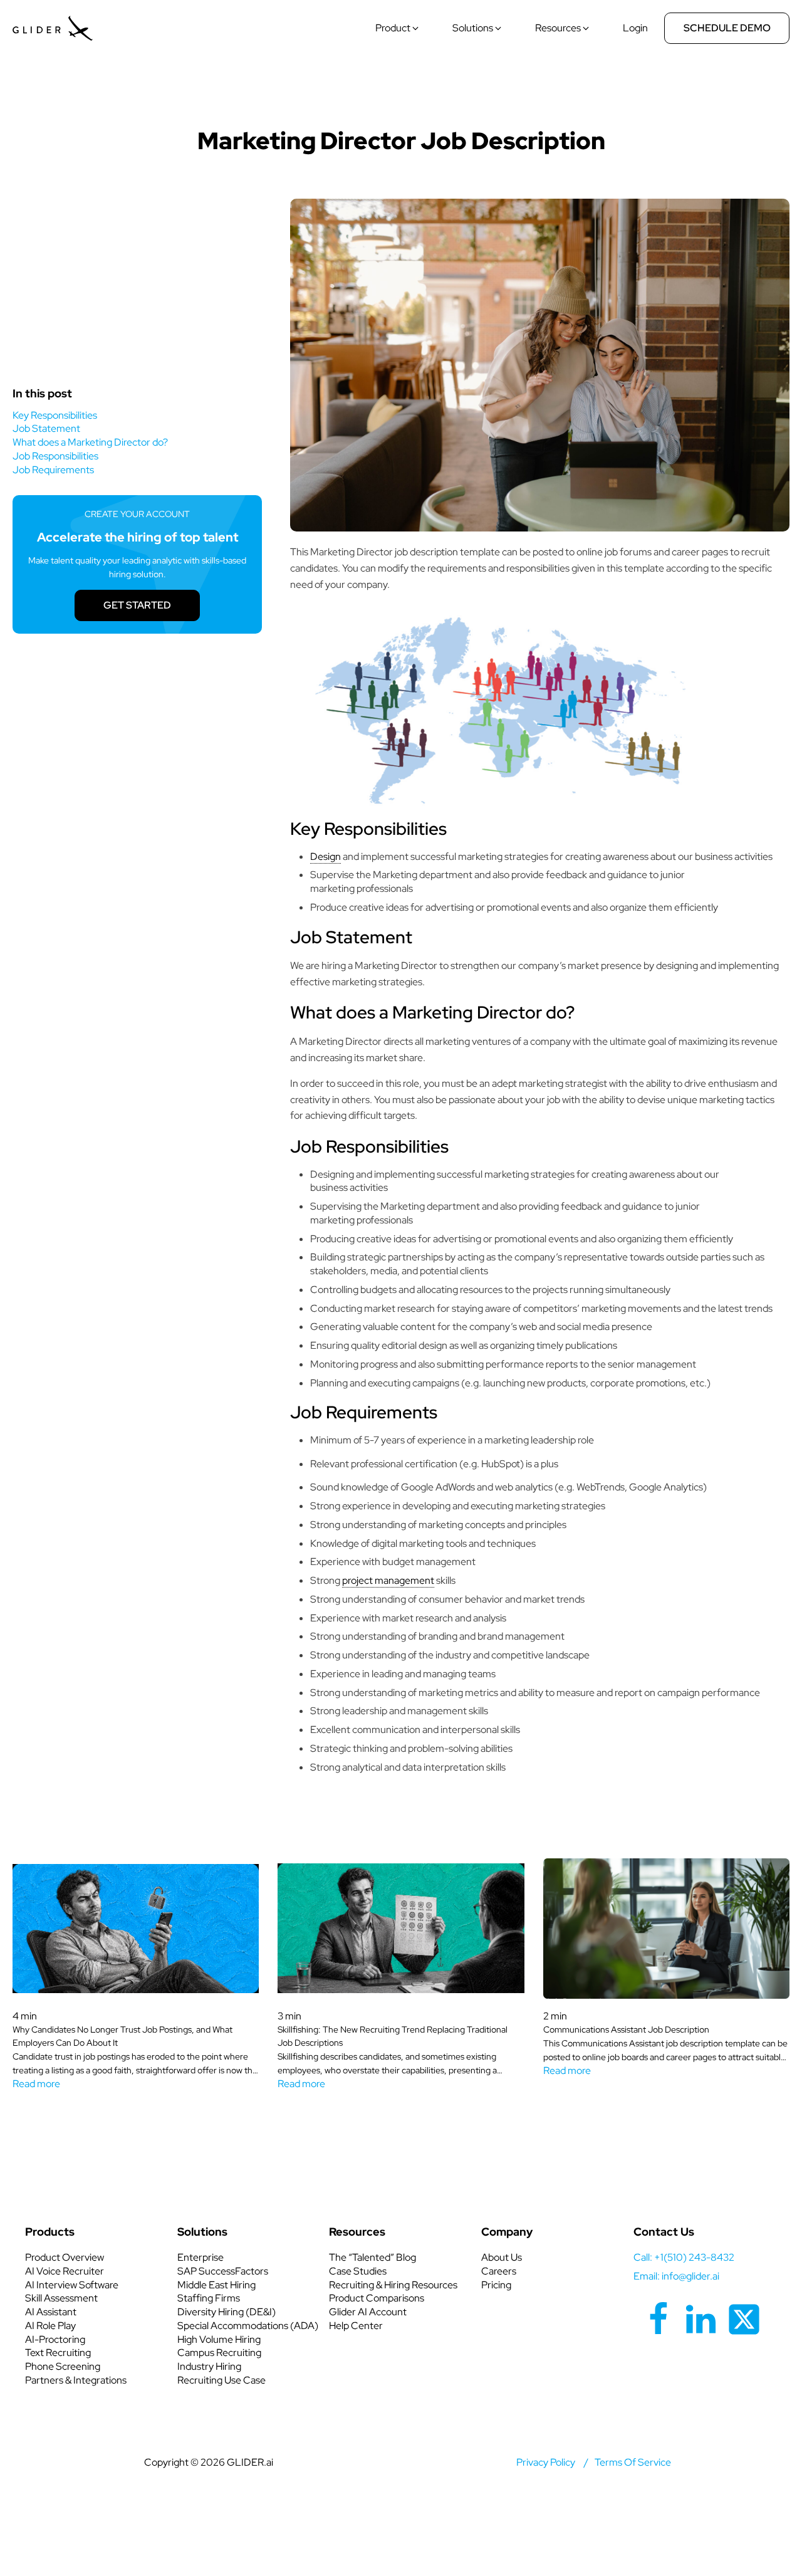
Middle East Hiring (216, 2285)
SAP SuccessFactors (223, 2271)
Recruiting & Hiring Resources (393, 2285)
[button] (398, 28)
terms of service (633, 2462)
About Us (502, 2257)
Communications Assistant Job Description (626, 2029)
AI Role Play (50, 2326)
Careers (499, 2271)
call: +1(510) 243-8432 (684, 2257)
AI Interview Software (72, 2285)
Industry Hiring (209, 2366)
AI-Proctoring (55, 2339)
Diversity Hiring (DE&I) (227, 2312)
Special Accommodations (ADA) (248, 2326)
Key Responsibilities (55, 415)
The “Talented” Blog (372, 2257)
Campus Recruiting (219, 2353)
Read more (36, 2084)
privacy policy (546, 2462)
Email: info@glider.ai (676, 2276)
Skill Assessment (61, 2298)
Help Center (356, 2326)
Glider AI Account (368, 2312)
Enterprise (200, 2257)
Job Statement (46, 428)
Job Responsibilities (55, 456)
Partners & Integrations (76, 2380)
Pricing (496, 2285)
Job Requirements (53, 470)
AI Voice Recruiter (65, 2271)
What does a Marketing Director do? (90, 442)
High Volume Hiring (219, 2339)
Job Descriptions (401, 101)
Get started (137, 605)
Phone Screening (63, 2366)
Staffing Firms (209, 2298)
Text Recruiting (58, 2353)
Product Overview (65, 2257)
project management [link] (388, 1580)
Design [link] (325, 856)
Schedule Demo (727, 28)
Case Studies (358, 2271)
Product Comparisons (377, 2298)
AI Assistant (51, 2312)
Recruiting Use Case (221, 2380)
